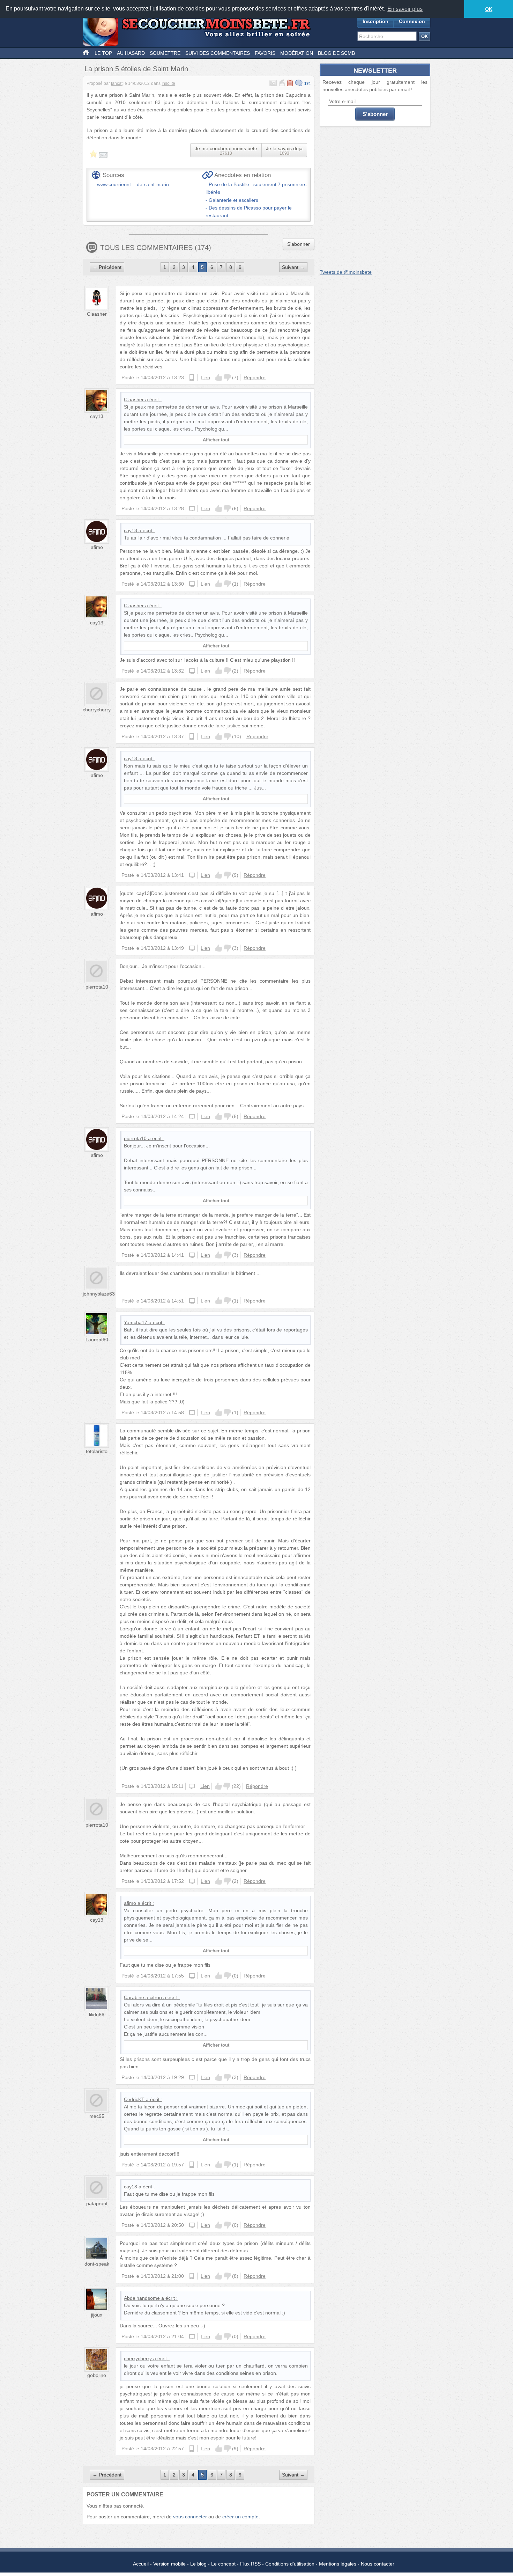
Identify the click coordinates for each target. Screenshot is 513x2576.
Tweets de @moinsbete (346, 272)
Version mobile (169, 2564)
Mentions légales (338, 2564)
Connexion (412, 21)
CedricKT (134, 2099)
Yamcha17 (136, 1322)
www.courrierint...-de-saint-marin (133, 184)
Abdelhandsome (142, 2298)
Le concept (223, 2564)
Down (227, 377)
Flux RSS (250, 2564)
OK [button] (489, 9)
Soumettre (165, 53)
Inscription (376, 21)
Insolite (168, 83)
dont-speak (97, 2264)
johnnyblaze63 (99, 1294)
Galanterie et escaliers (233, 200)
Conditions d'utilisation (290, 2564)
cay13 (97, 416)
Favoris (265, 53)
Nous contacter (378, 2564)
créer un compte (240, 2517)
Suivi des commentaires (218, 53)
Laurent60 (97, 1340)
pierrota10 (97, 987)
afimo (97, 547)
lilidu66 (97, 2014)
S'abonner (299, 244)
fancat (117, 83)
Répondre (255, 377)
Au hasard (131, 53)
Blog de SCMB (336, 53)
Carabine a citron (143, 1997)
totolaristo (97, 1451)
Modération (297, 53)
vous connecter (190, 2517)
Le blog (198, 2564)
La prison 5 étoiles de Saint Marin (136, 69)
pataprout (97, 2203)
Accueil (141, 2564)
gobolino (97, 2375)
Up (219, 377)
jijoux (97, 2315)
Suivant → (293, 267)
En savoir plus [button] (405, 9)
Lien (205, 377)
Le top (103, 53)
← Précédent (107, 267)
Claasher (97, 314)
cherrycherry (97, 710)
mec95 (97, 2116)
